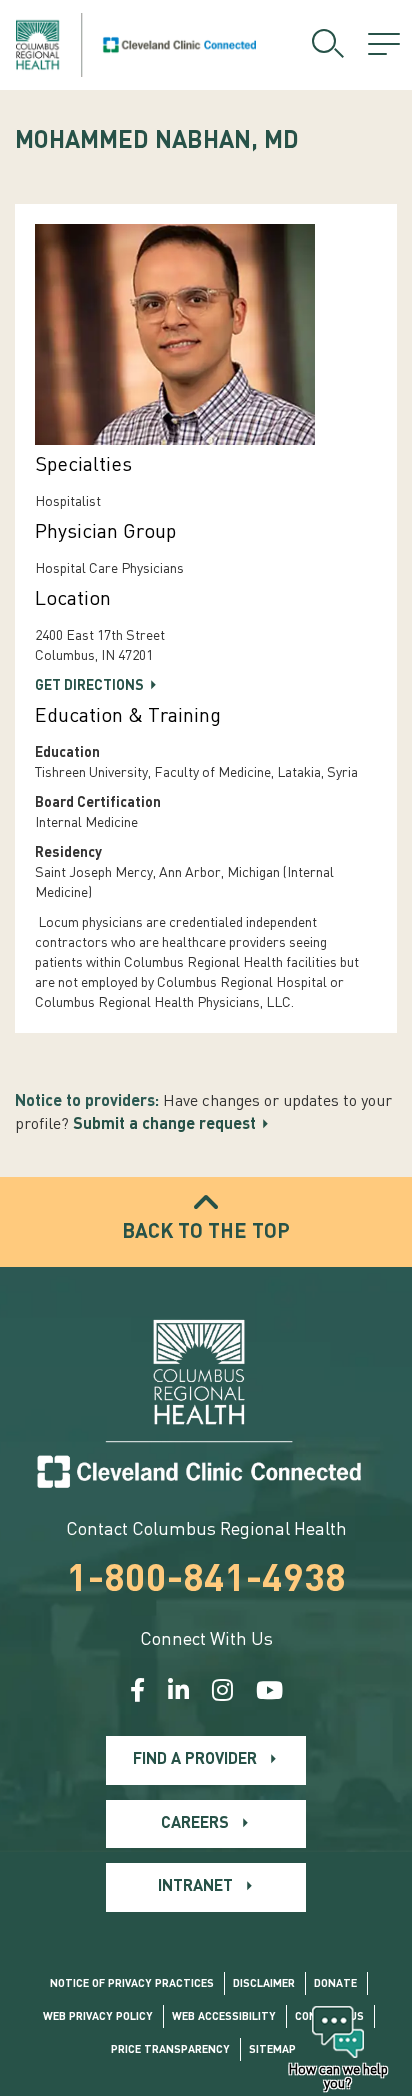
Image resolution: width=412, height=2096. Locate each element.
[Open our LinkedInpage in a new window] (178, 1693)
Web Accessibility (224, 2017)
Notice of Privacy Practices (132, 1984)
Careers (195, 1824)
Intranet (195, 1887)
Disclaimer (264, 1984)
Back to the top (206, 1233)
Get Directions (89, 686)
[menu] (384, 45)
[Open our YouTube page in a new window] (269, 1693)
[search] (328, 45)
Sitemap (272, 2050)
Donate (335, 1984)
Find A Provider (195, 1760)
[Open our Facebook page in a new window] (137, 1693)
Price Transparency (170, 2050)
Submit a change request (164, 1125)
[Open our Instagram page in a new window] (222, 1693)
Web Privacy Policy (98, 2017)
